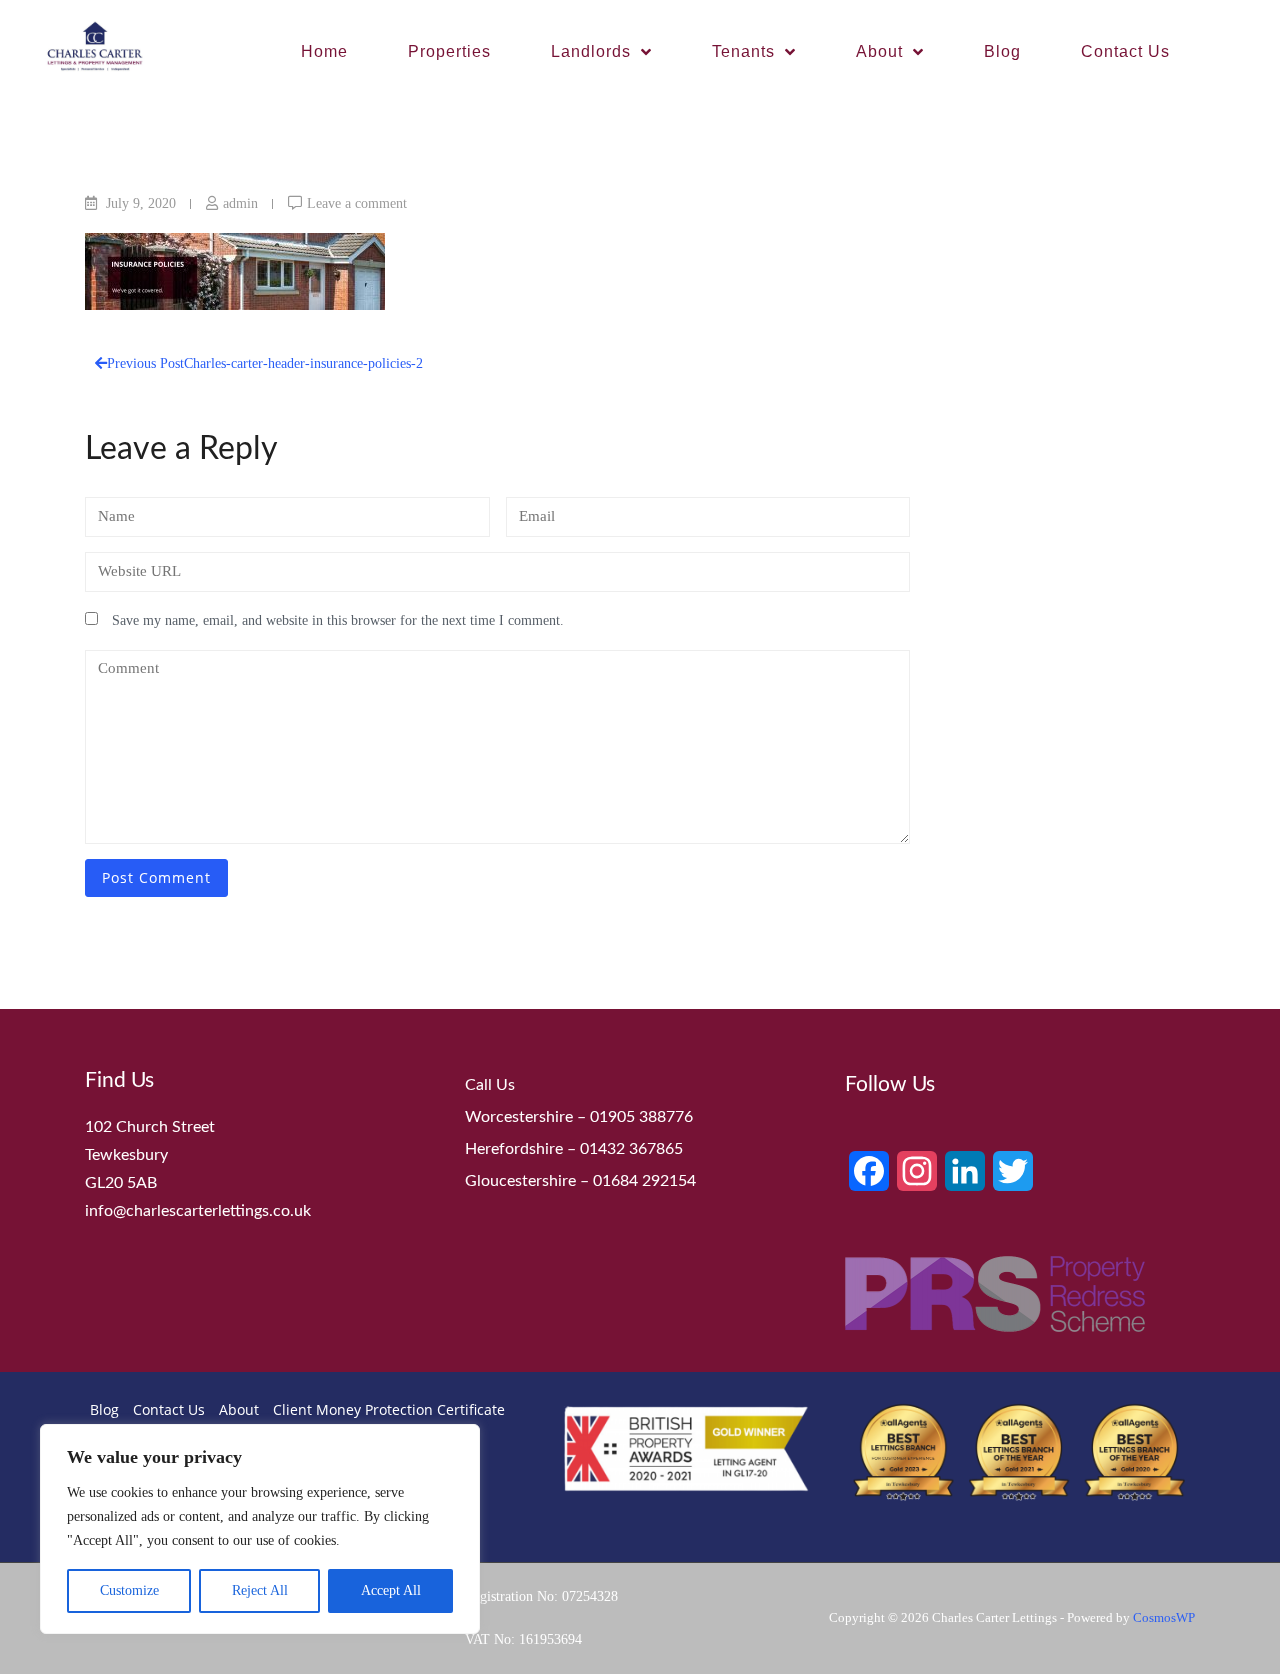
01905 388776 (641, 1117)
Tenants (743, 51)
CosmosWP (1164, 1617)
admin (240, 203)
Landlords (591, 51)
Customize (129, 1590)
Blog (1002, 51)
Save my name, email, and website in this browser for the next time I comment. (338, 620)
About (879, 51)
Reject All (260, 1590)
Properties (449, 51)
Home (324, 51)
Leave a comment (357, 203)
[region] (260, 1529)
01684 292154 (644, 1181)
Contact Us (1125, 51)
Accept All (391, 1590)
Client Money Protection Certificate (389, 1409)
